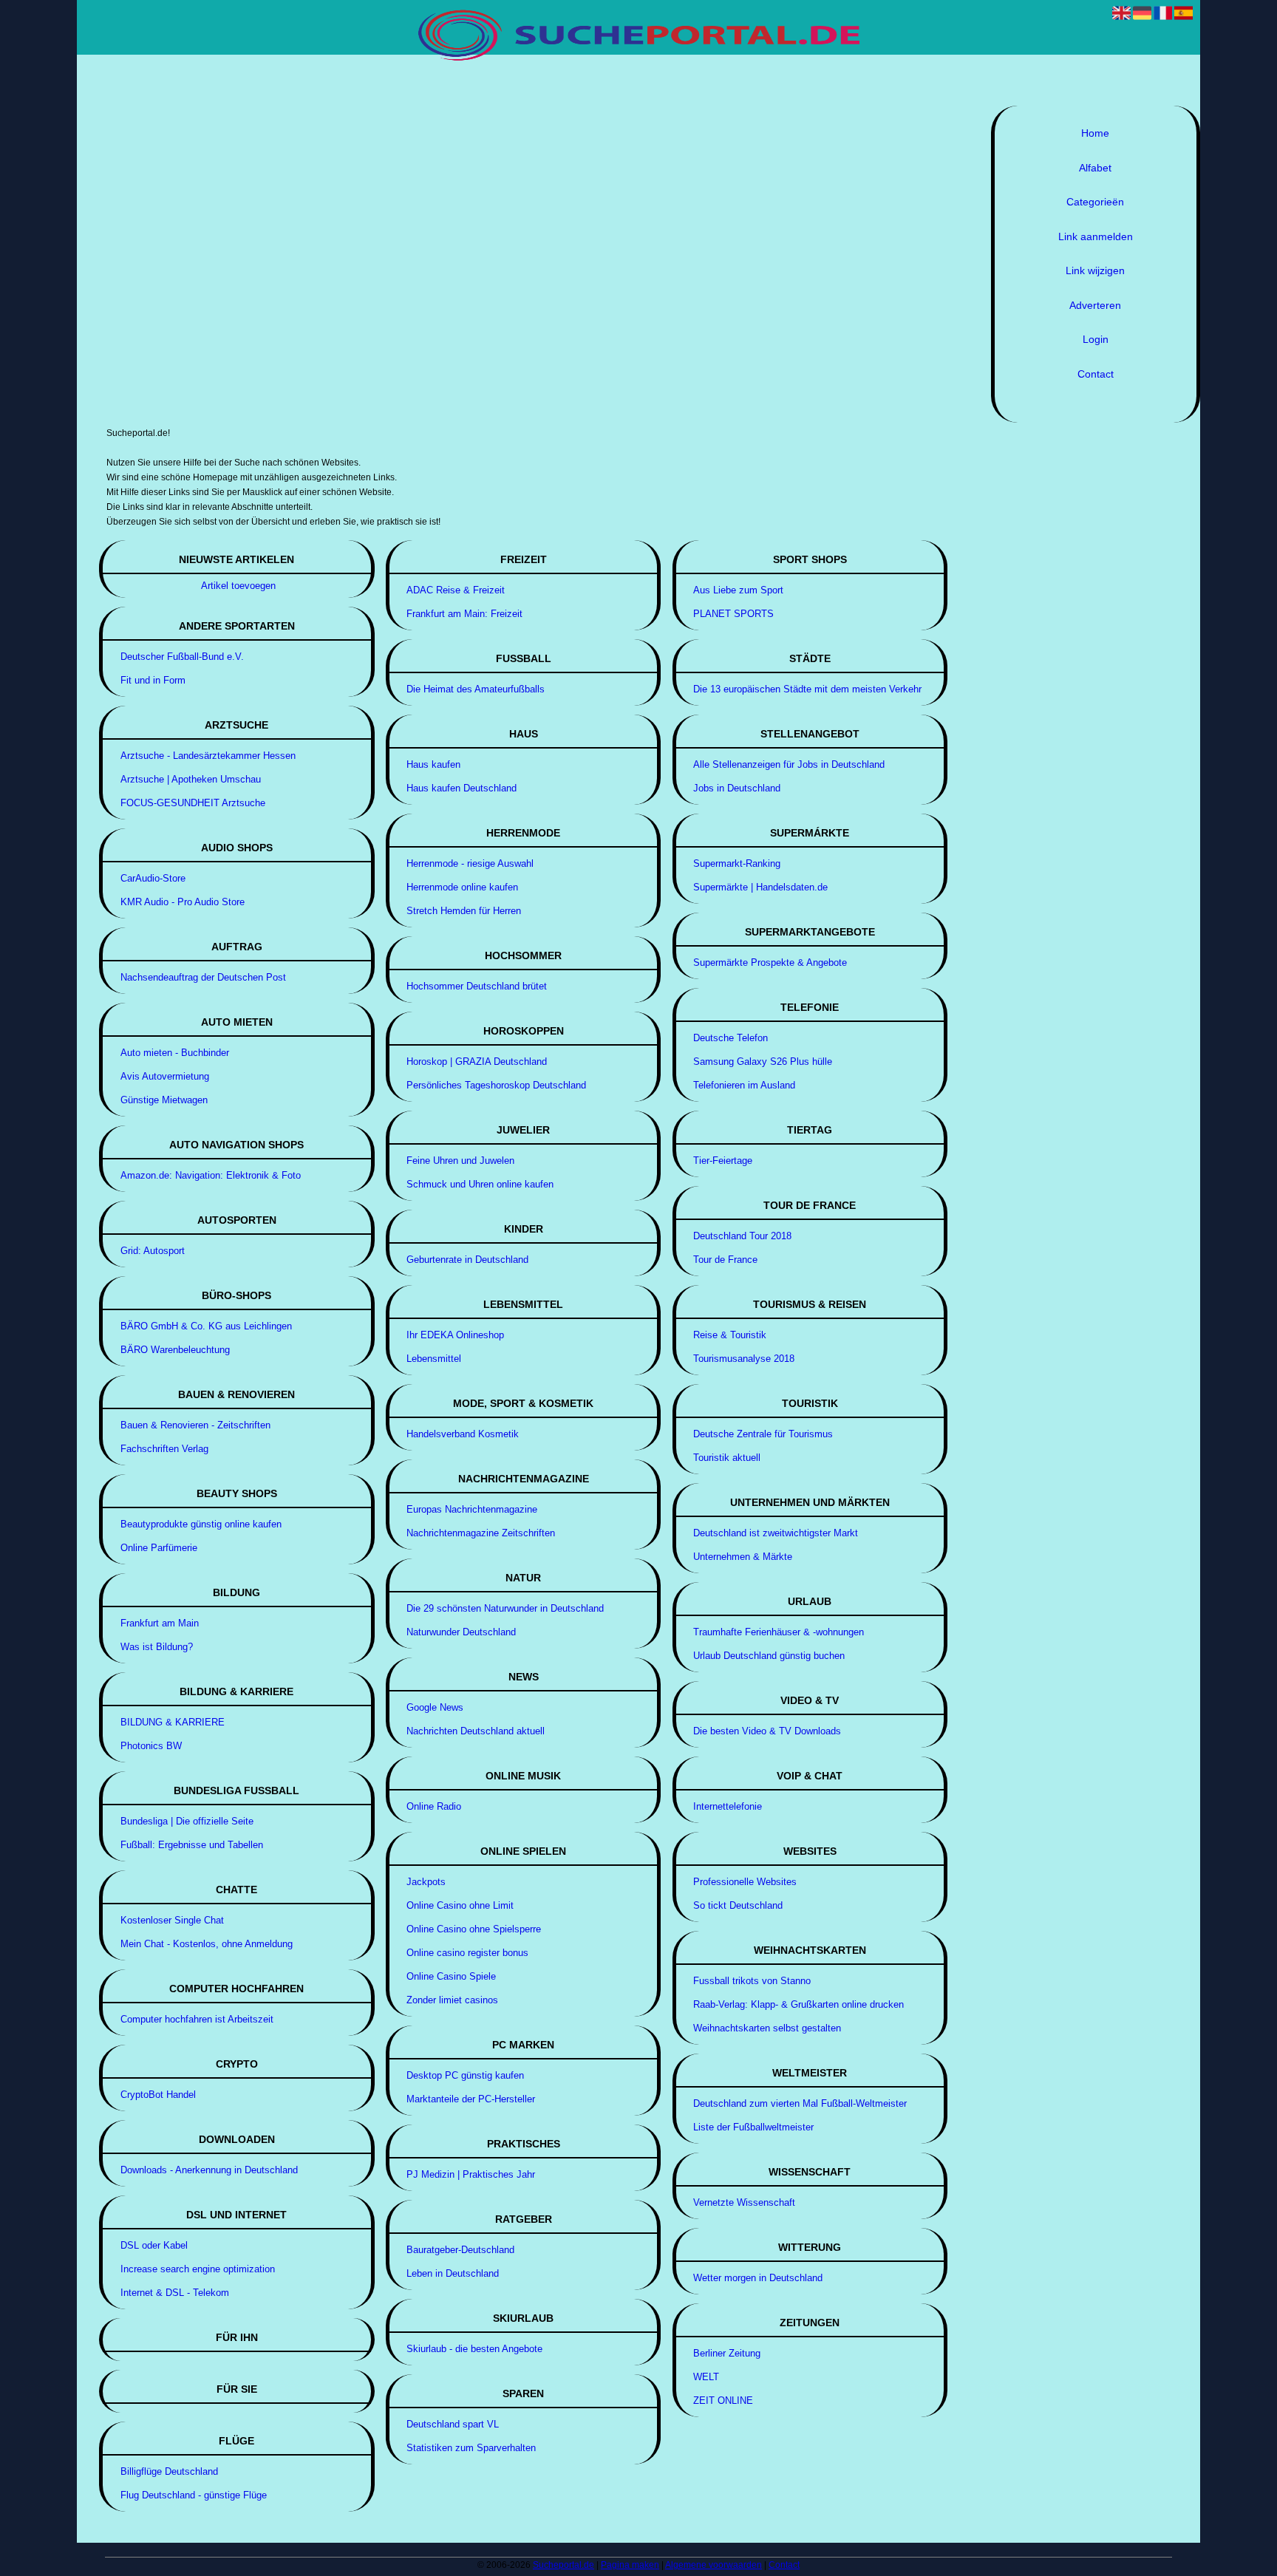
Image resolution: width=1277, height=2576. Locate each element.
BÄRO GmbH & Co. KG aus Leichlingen (206, 1326)
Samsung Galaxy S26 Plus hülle (763, 1062)
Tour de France (725, 1260)
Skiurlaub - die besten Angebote (474, 2349)
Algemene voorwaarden (714, 2565)
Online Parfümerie (159, 1548)
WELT (706, 2377)
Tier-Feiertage (723, 1161)
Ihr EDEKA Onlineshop (455, 1335)
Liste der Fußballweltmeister (753, 2127)
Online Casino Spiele (451, 1976)
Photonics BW (151, 1746)
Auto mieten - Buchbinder (175, 1053)
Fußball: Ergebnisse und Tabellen (192, 1845)
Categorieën (1095, 202)
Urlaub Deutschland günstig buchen (769, 1656)
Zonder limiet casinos (452, 2000)
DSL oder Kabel (154, 2245)
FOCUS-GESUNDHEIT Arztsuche (193, 803)
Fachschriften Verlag (164, 1449)
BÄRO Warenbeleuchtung (175, 1350)
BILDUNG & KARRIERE (173, 1722)
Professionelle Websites (745, 1882)
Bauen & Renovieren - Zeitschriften (195, 1425)
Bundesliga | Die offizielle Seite (187, 1821)
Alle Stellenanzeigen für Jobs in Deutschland (789, 764)
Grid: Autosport (153, 1251)
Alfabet (1095, 168)
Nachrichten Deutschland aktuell (476, 1731)
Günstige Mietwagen (164, 1100)
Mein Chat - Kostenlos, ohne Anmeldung (207, 1944)
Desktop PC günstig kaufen (465, 2075)
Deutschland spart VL (453, 2424)
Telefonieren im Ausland (744, 1085)
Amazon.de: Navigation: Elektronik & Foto (211, 1175)
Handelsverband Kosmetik (463, 1434)
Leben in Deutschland (453, 2273)
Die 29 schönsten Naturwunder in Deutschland (505, 1608)
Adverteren (1095, 305)
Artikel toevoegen (238, 586)
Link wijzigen (1095, 270)
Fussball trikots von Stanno (752, 1981)
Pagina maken (630, 2565)
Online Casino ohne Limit (460, 1905)
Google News (435, 1707)
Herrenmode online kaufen (462, 887)
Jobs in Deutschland (737, 788)
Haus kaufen (433, 764)
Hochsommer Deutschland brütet (477, 986)
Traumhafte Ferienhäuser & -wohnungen (779, 1632)
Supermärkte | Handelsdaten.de (760, 887)
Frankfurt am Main (160, 1623)
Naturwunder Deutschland (461, 1632)
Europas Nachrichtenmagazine (472, 1509)
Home (1095, 133)
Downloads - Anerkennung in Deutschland (209, 2170)
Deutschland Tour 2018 (742, 1236)
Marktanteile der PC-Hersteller (471, 2099)
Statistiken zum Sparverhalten (471, 2448)
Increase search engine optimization (198, 2269)
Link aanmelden (1096, 236)
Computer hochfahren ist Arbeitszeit (197, 2019)
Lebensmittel (434, 1359)
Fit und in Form (153, 680)
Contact (1096, 374)
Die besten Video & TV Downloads (767, 1731)
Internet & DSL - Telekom (175, 2293)
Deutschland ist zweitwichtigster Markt (776, 1533)
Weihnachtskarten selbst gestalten (767, 2028)
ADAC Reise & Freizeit (456, 590)
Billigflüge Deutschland (169, 2471)
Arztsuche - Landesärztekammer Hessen (208, 756)
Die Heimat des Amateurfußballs (476, 689)
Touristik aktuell (727, 1458)
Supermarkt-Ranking (737, 863)
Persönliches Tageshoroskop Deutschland (496, 1085)
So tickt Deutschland (738, 1905)
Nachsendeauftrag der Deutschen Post (203, 977)
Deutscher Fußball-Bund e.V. (182, 657)
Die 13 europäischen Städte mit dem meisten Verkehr (807, 689)
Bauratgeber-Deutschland (460, 2250)
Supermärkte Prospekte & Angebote (770, 962)
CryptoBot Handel (158, 2095)
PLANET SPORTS (733, 614)
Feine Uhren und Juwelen (460, 1161)
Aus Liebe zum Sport (738, 590)
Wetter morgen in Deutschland (758, 2278)
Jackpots (426, 1882)
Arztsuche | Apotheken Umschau (191, 779)
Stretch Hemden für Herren (464, 911)
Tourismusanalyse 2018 (744, 1359)
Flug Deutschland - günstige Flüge (194, 2495)
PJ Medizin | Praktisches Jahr (471, 2174)
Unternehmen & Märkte (743, 1557)
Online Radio (434, 1806)
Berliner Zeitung (727, 2353)
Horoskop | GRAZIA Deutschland (477, 1062)
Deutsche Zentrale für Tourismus (763, 1434)
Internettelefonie (728, 1806)
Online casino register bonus (467, 1953)
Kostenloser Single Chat (172, 1920)
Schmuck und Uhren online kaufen (480, 1184)
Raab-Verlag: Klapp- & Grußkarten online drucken (798, 2004)
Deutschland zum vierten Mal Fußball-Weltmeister (800, 2103)
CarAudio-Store (153, 878)
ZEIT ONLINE (723, 2400)
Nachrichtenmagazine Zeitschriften (481, 1533)
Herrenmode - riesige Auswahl (470, 863)
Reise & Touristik (730, 1335)
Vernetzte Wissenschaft (744, 2202)
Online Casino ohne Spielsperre (474, 1929)
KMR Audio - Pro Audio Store (183, 902)
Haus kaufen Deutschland (462, 788)
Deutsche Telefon (731, 1038)
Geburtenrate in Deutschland (467, 1260)
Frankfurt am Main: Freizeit (464, 614)
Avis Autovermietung (165, 1076)
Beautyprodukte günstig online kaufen (201, 1524)
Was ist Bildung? (157, 1647)
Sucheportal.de (563, 2565)
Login (1096, 339)
